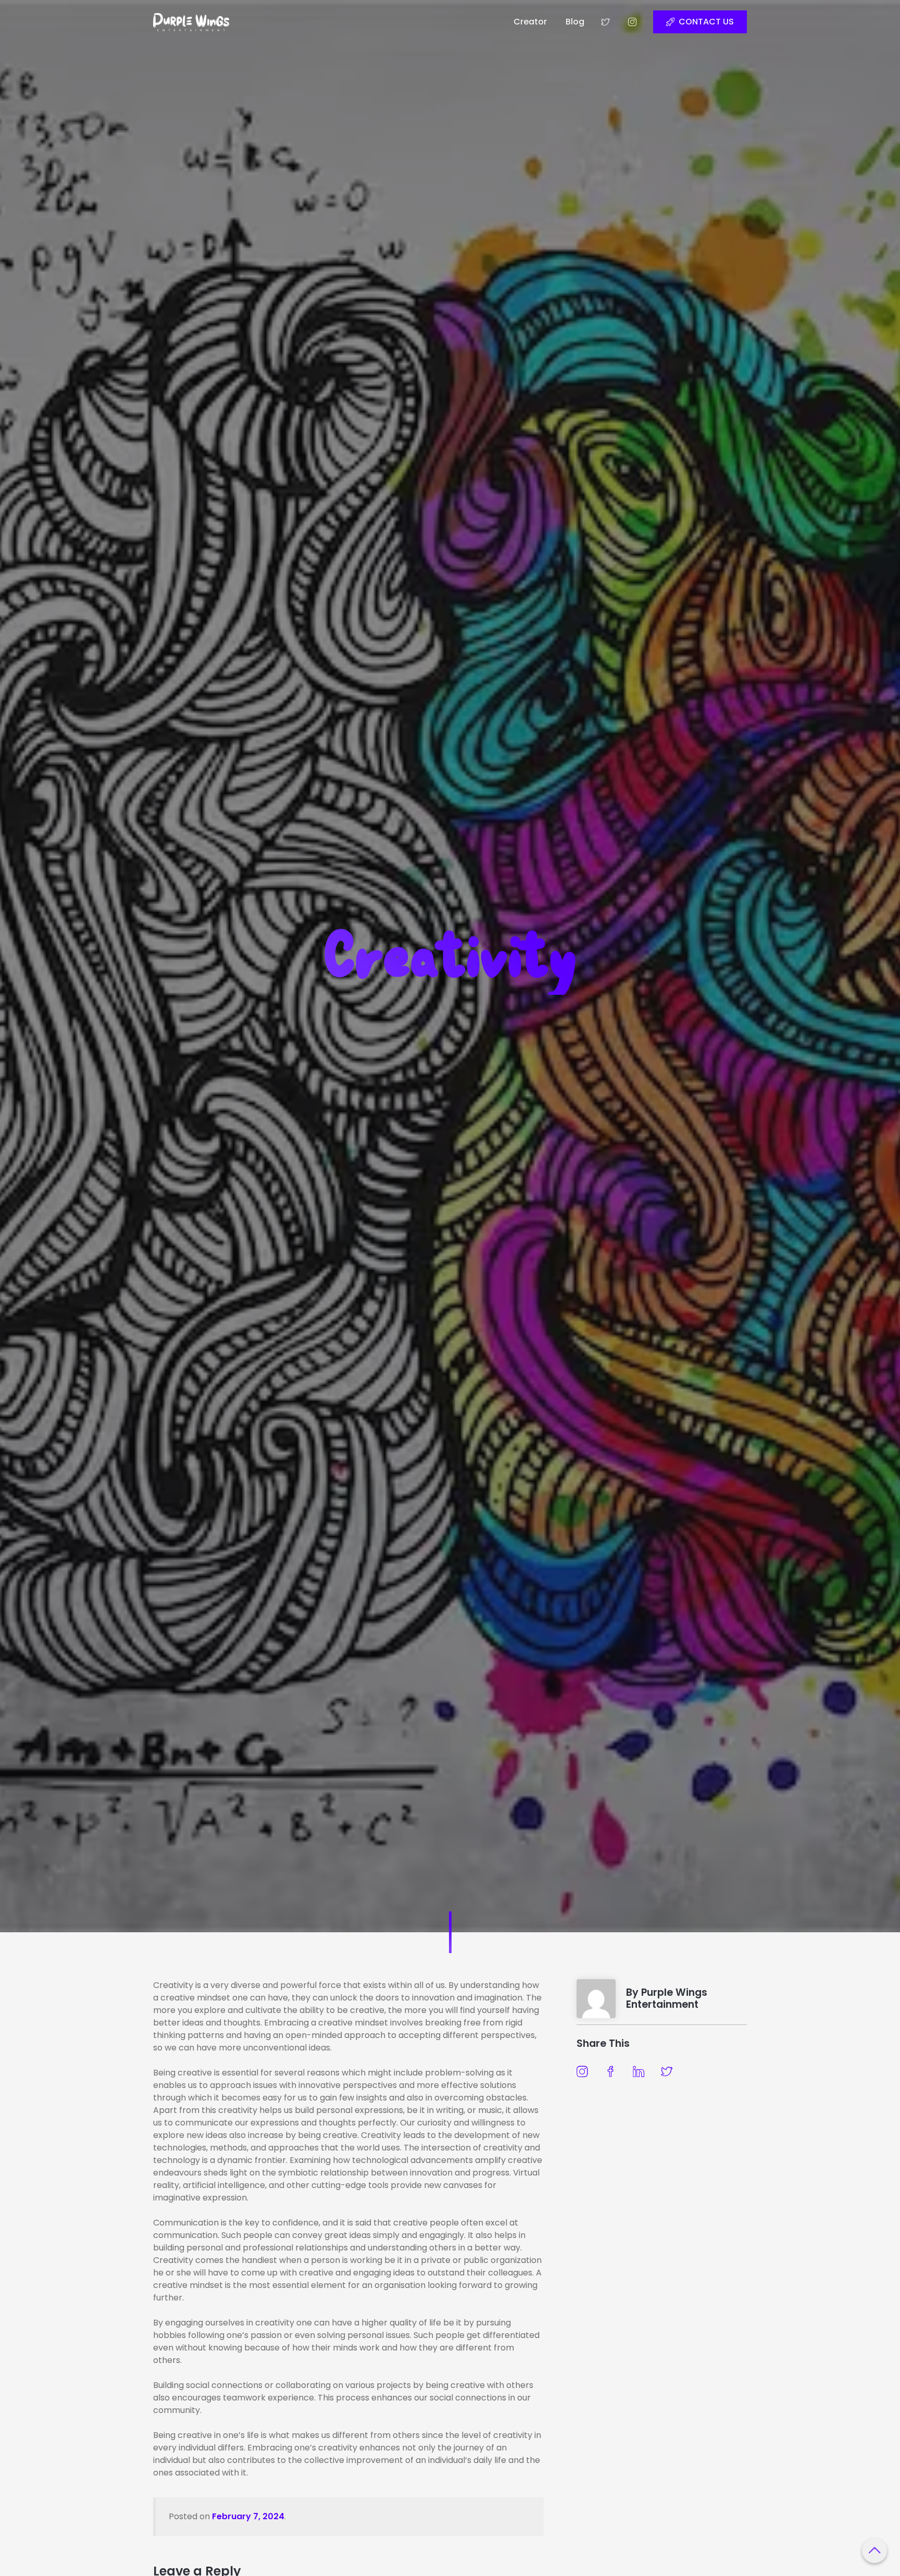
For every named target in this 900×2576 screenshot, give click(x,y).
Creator (530, 22)
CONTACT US (706, 22)
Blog (575, 22)
